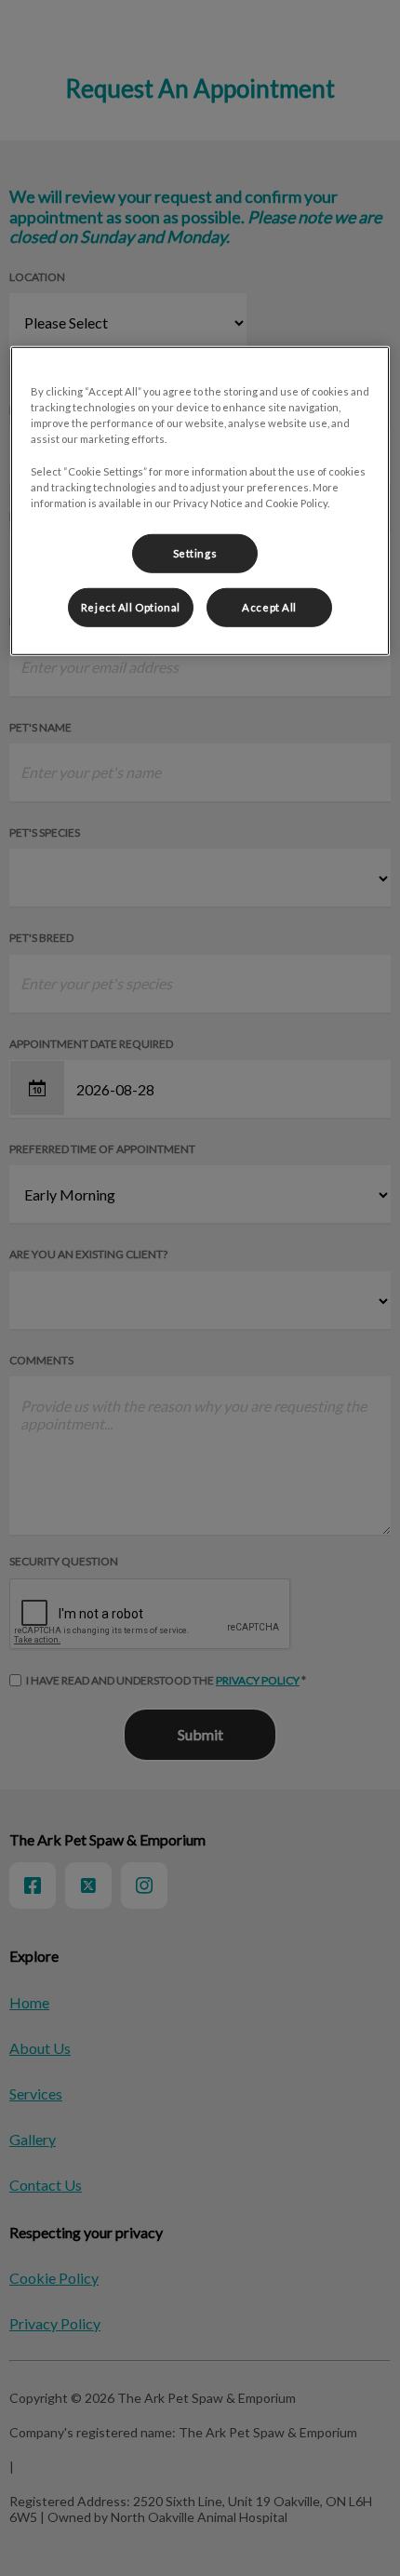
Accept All (269, 606)
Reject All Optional (131, 606)
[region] (200, 501)
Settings (195, 552)
